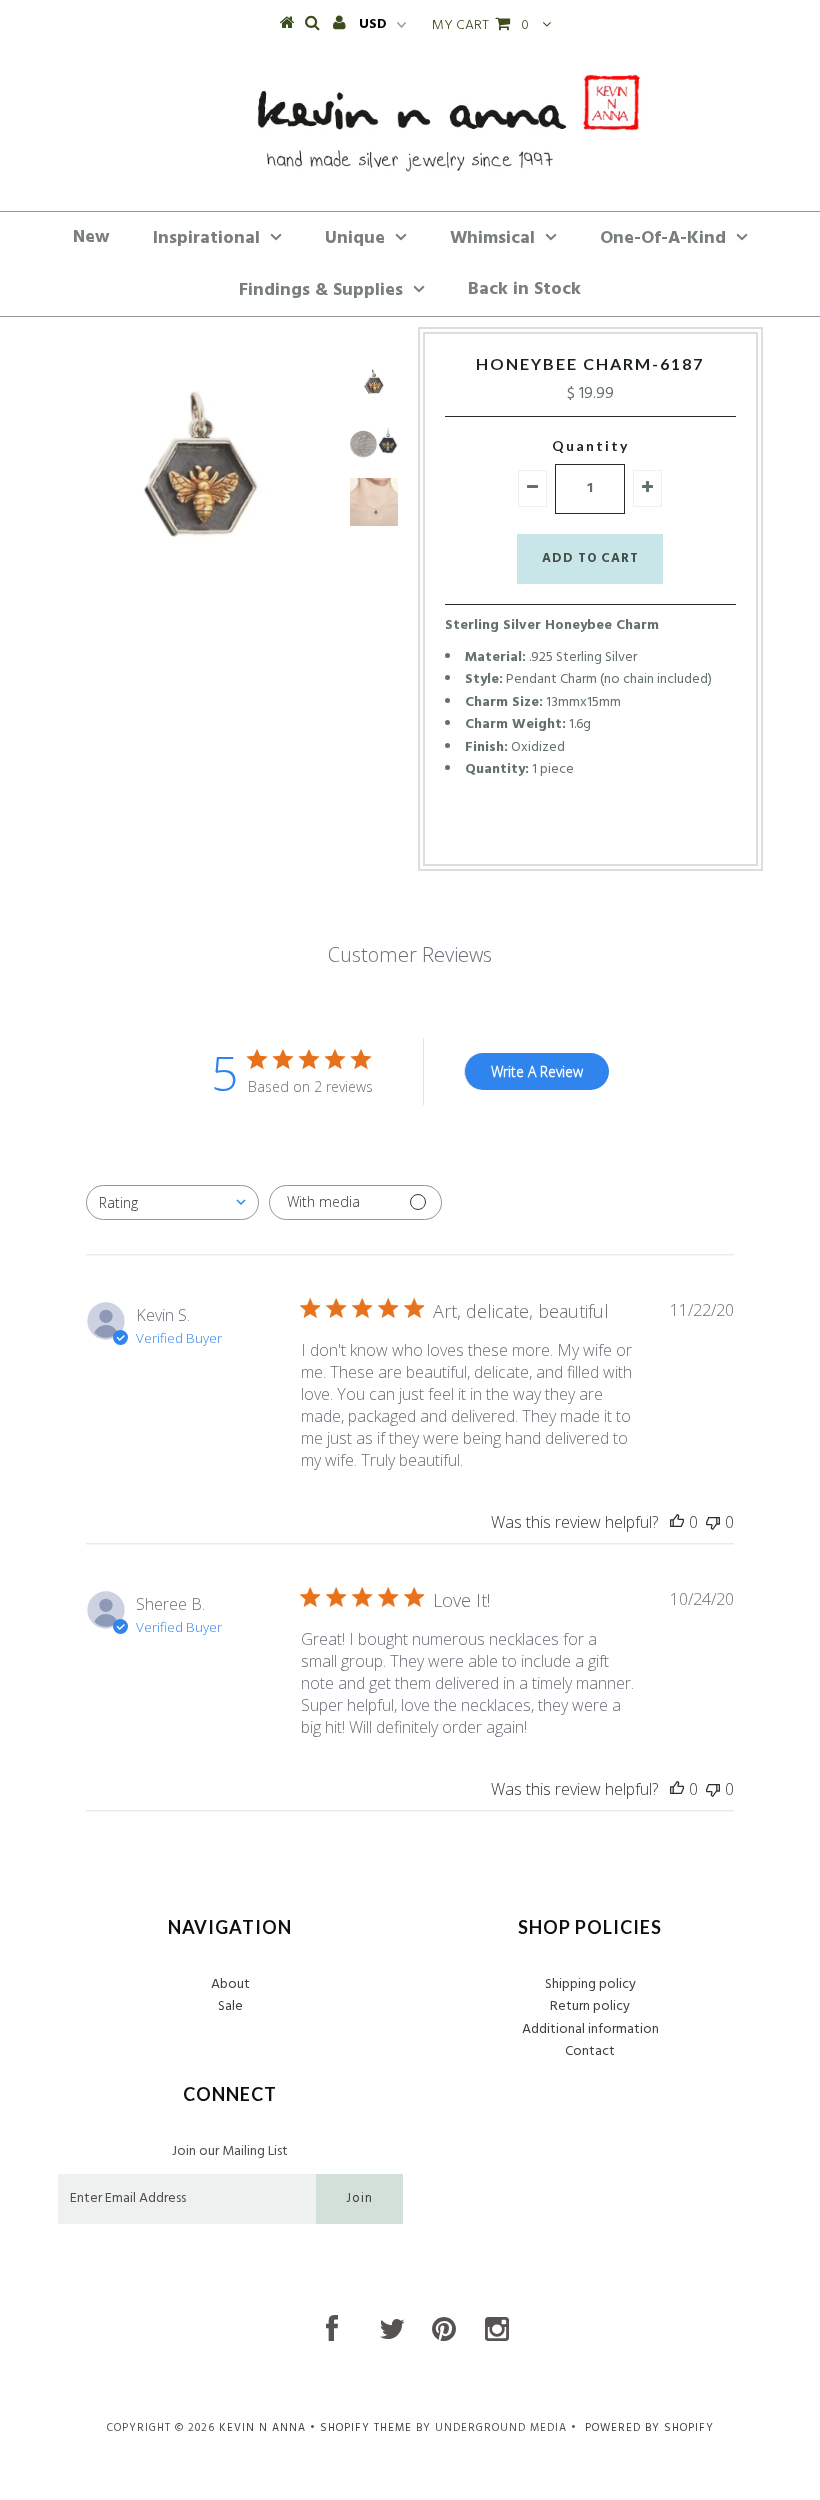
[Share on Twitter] (584, 831)
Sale (230, 2006)
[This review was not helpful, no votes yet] (713, 1522)
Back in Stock (524, 289)
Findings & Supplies (321, 290)
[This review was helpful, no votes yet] (677, 1522)
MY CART (480, 25)
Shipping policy (590, 1984)
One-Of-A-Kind (663, 238)
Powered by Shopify (649, 2428)
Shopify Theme (366, 2428)
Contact (590, 2051)
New (91, 237)
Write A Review (537, 1071)
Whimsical (492, 238)
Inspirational (206, 238)
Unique (355, 238)
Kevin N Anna (262, 2428)
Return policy (590, 2006)
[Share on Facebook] (552, 831)
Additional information (590, 2029)
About (230, 1984)
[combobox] (172, 1202)
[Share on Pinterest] (622, 831)
